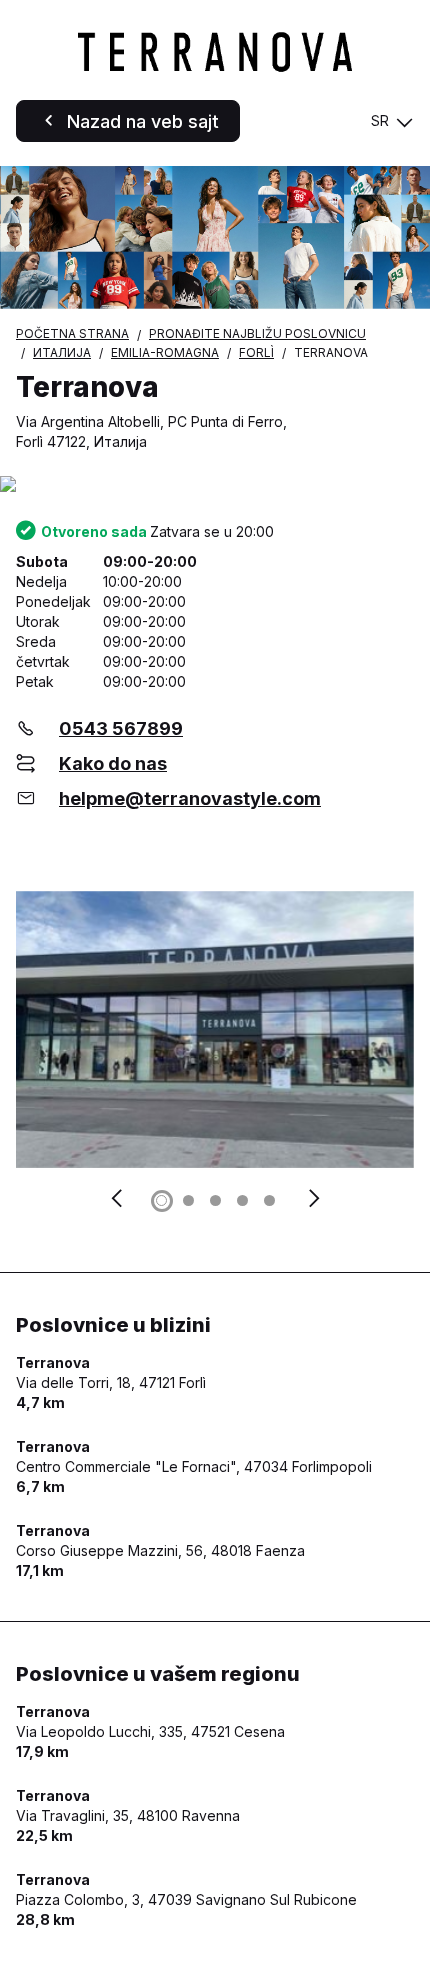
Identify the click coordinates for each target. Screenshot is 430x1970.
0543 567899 (121, 728)
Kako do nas (113, 763)
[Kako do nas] (215, 485)
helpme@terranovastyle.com (190, 798)
